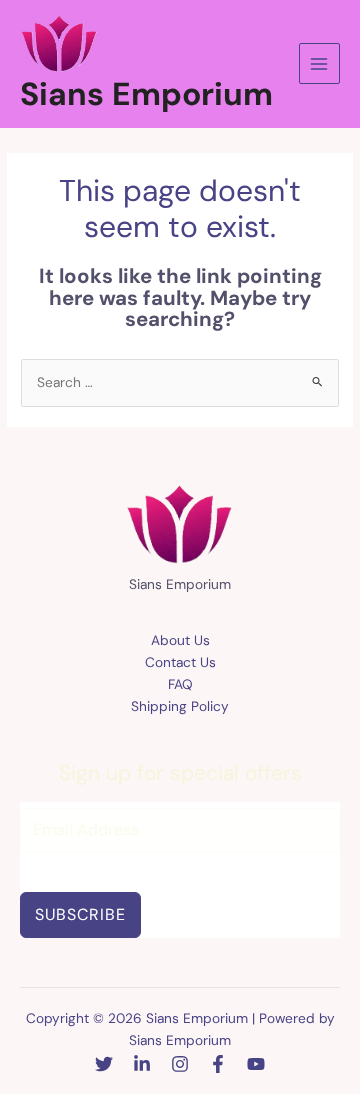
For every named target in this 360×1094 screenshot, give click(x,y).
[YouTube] (256, 1064)
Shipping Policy (180, 706)
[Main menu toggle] (319, 63)
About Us (180, 640)
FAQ (180, 684)
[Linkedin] (142, 1064)
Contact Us (180, 662)
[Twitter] (104, 1064)
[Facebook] (218, 1064)
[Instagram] (180, 1064)
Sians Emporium (146, 94)
